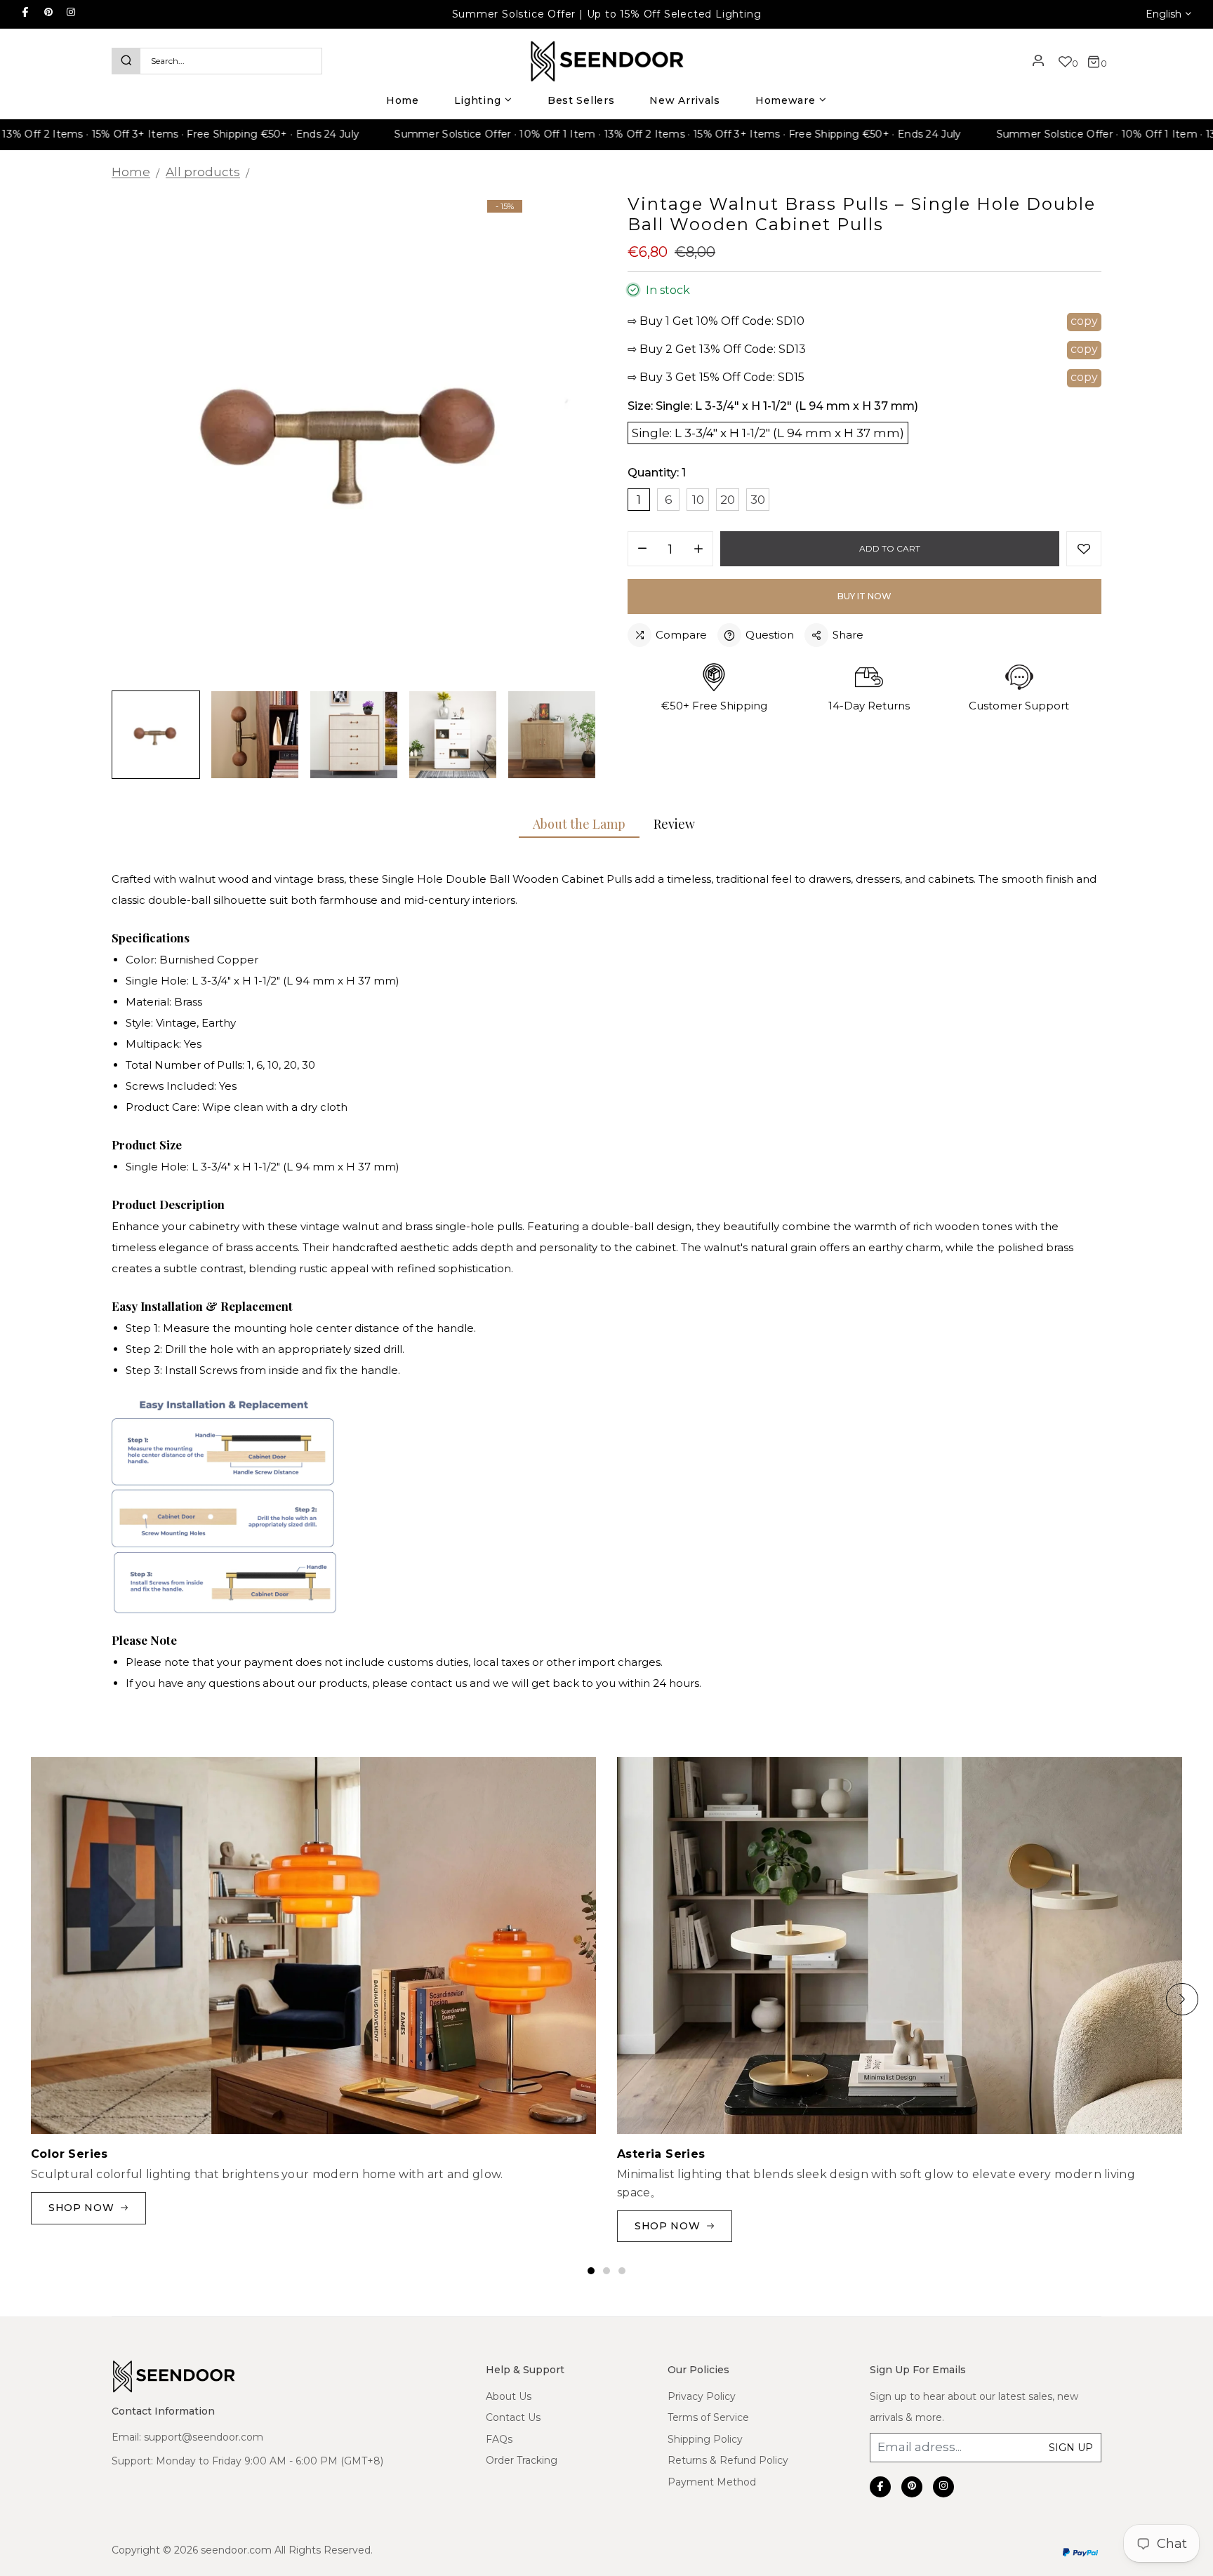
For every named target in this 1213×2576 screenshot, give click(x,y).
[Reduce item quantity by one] (642, 549)
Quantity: (657, 473)
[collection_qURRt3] (900, 1946)
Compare (681, 635)
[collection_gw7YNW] (313, 1946)
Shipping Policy (705, 2439)
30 (758, 500)
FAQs (499, 2439)
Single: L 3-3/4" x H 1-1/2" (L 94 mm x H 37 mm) (768, 433)
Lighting (478, 100)
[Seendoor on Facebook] (25, 12)
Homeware (786, 100)
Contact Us (513, 2417)
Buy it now (864, 596)
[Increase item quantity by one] (698, 549)
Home (403, 100)
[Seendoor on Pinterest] (48, 12)
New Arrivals (684, 100)
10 (698, 500)
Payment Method (712, 2482)
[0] (1065, 63)
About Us (509, 2396)
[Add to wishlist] (1084, 549)
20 (728, 500)
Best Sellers (581, 100)
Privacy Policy (702, 2396)
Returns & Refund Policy (728, 2460)
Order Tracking (522, 2460)
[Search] (126, 61)
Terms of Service (708, 2417)
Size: (773, 406)
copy (1084, 321)
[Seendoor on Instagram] (71, 12)
